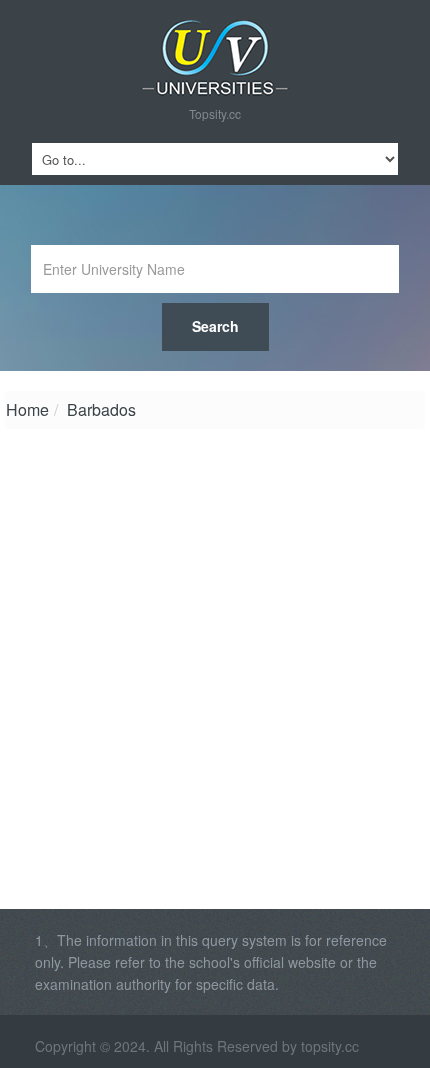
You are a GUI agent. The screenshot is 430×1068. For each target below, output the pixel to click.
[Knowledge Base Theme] (215, 58)
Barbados (101, 409)
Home (27, 409)
